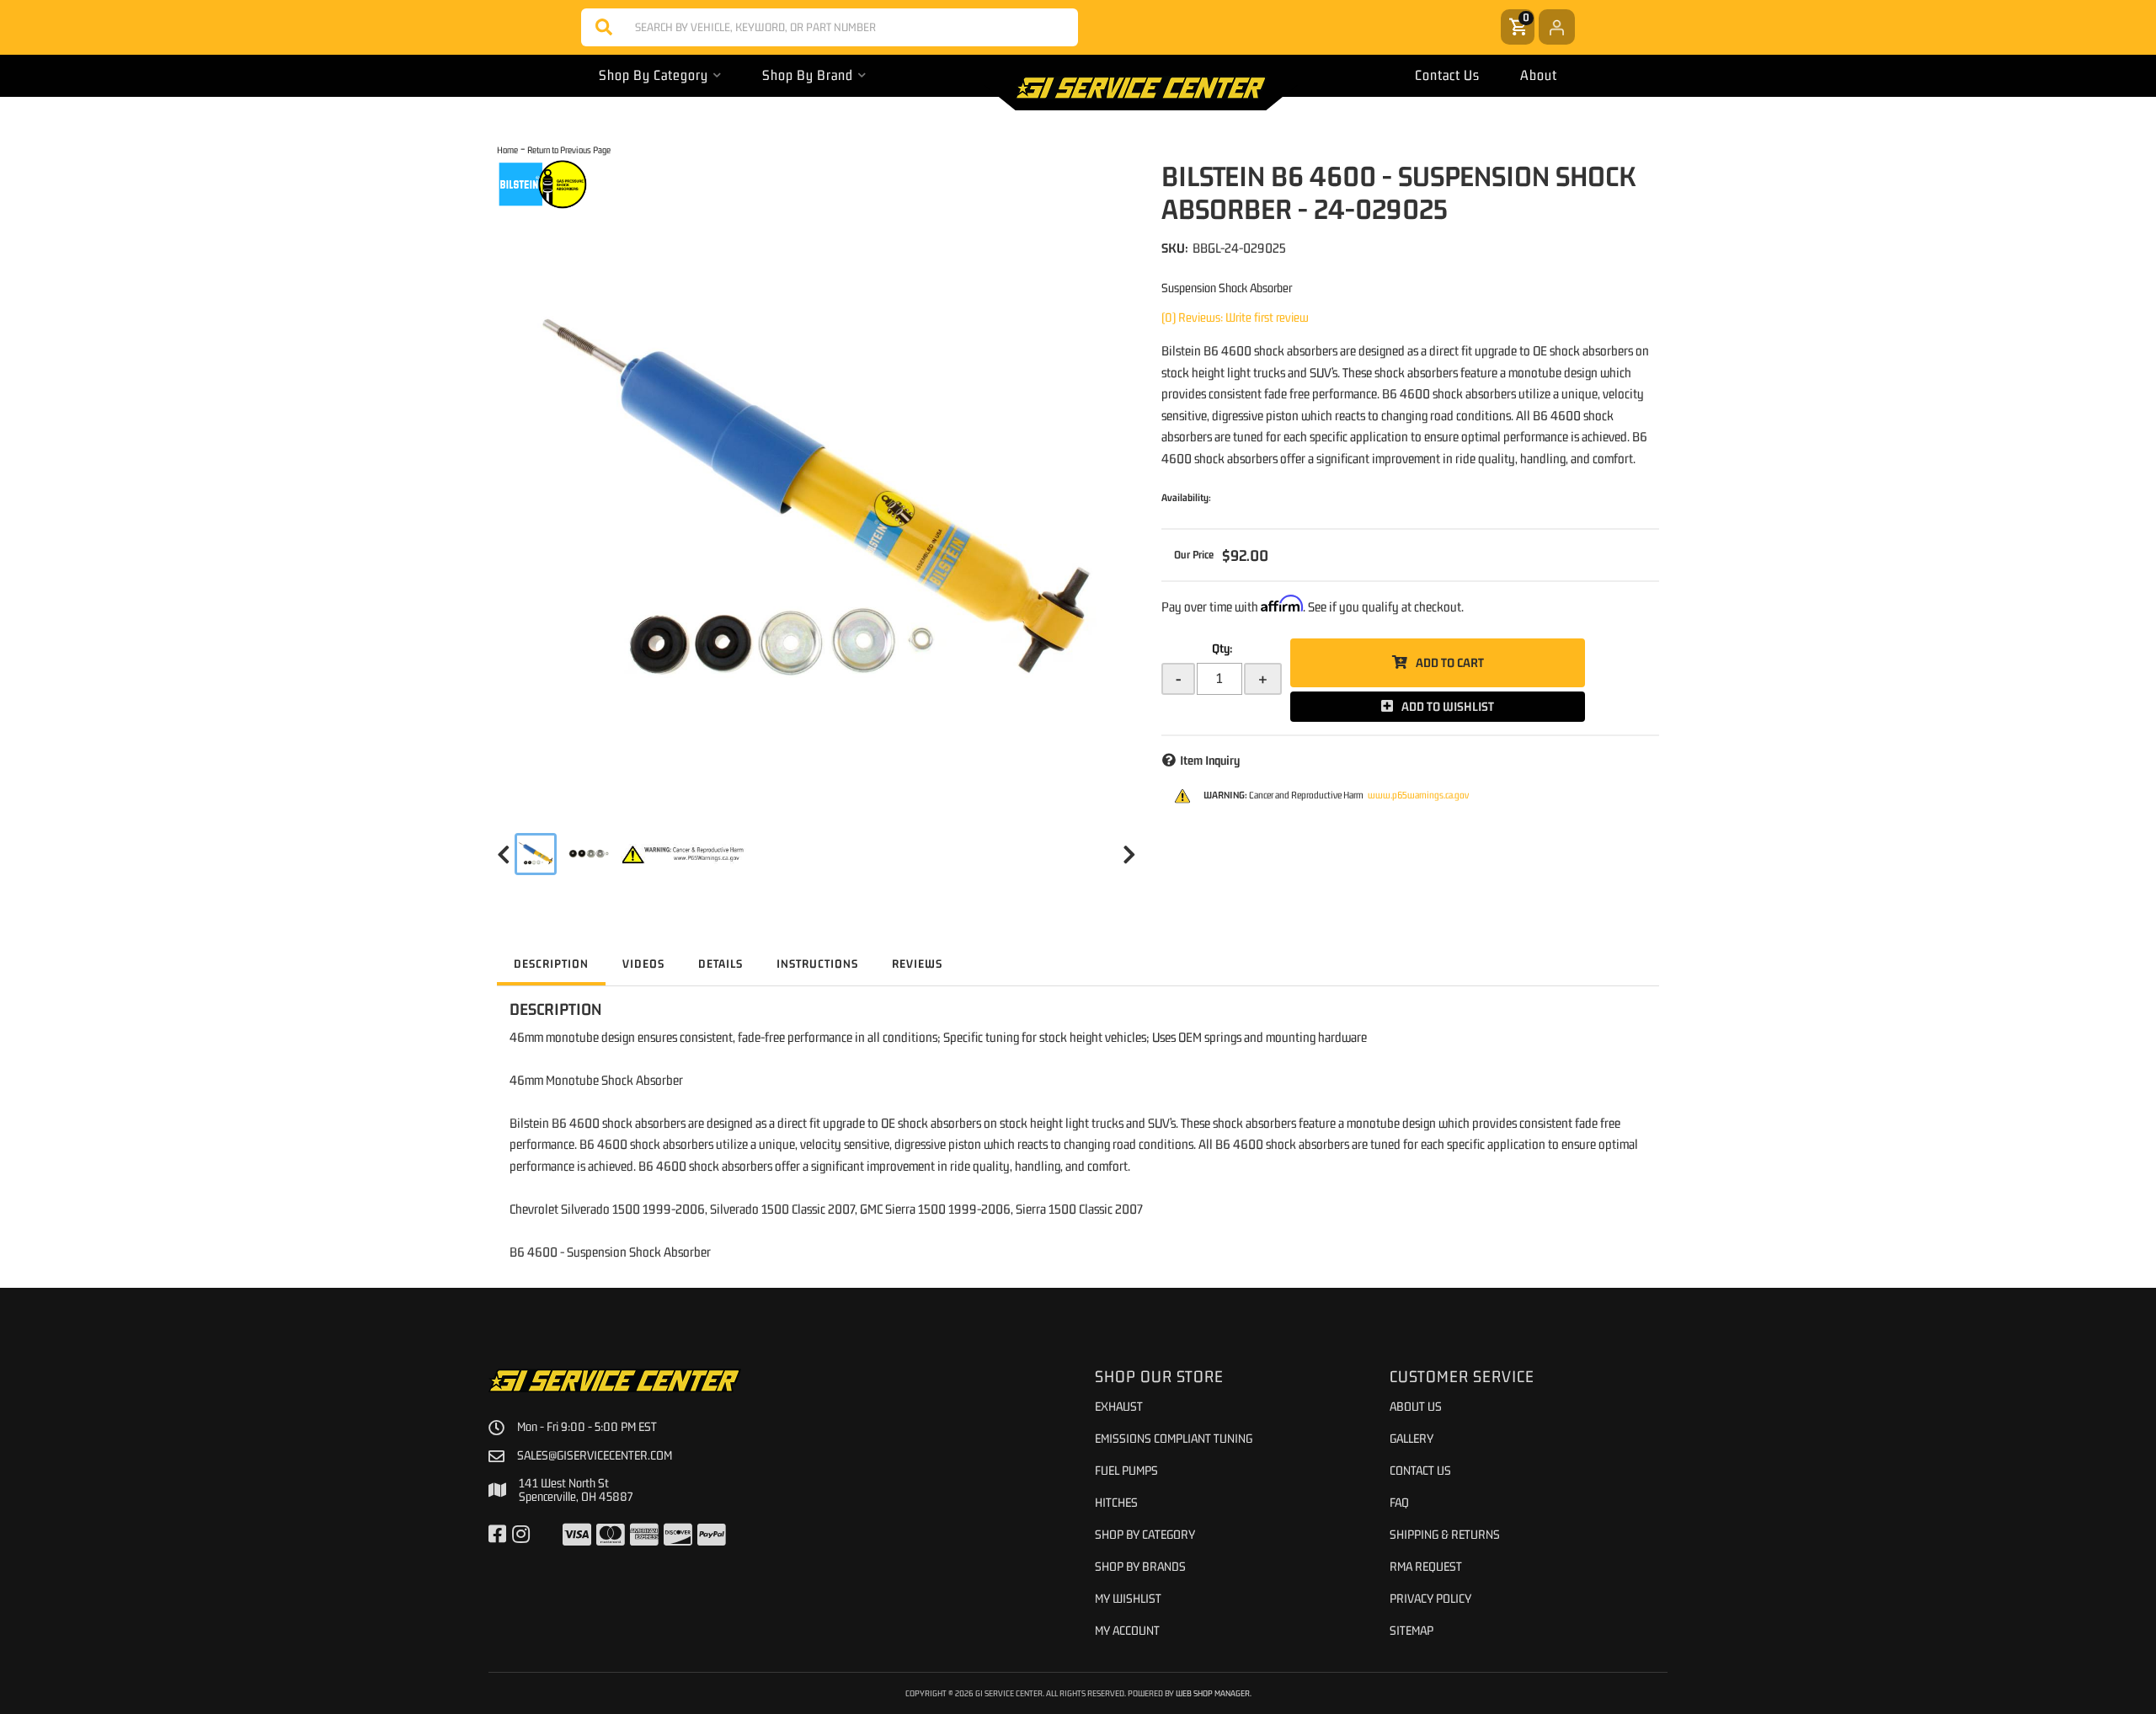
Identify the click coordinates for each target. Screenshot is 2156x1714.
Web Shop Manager (1213, 1693)
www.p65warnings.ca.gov (1418, 795)
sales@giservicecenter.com (595, 1455)
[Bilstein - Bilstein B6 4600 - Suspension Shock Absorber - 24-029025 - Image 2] (589, 854)
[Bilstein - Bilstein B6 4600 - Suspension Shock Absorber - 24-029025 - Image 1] (536, 854)
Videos (643, 964)
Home (507, 150)
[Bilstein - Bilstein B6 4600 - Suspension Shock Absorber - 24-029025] (543, 184)
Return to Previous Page (569, 150)
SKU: (1175, 248)
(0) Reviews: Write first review (1235, 317)
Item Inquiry (1210, 760)
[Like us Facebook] (497, 1535)
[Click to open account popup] (1557, 27)
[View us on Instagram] (521, 1535)
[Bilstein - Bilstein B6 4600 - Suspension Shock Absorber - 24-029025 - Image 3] (684, 854)
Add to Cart (1450, 662)
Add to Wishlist (1448, 706)
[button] (830, 27)
